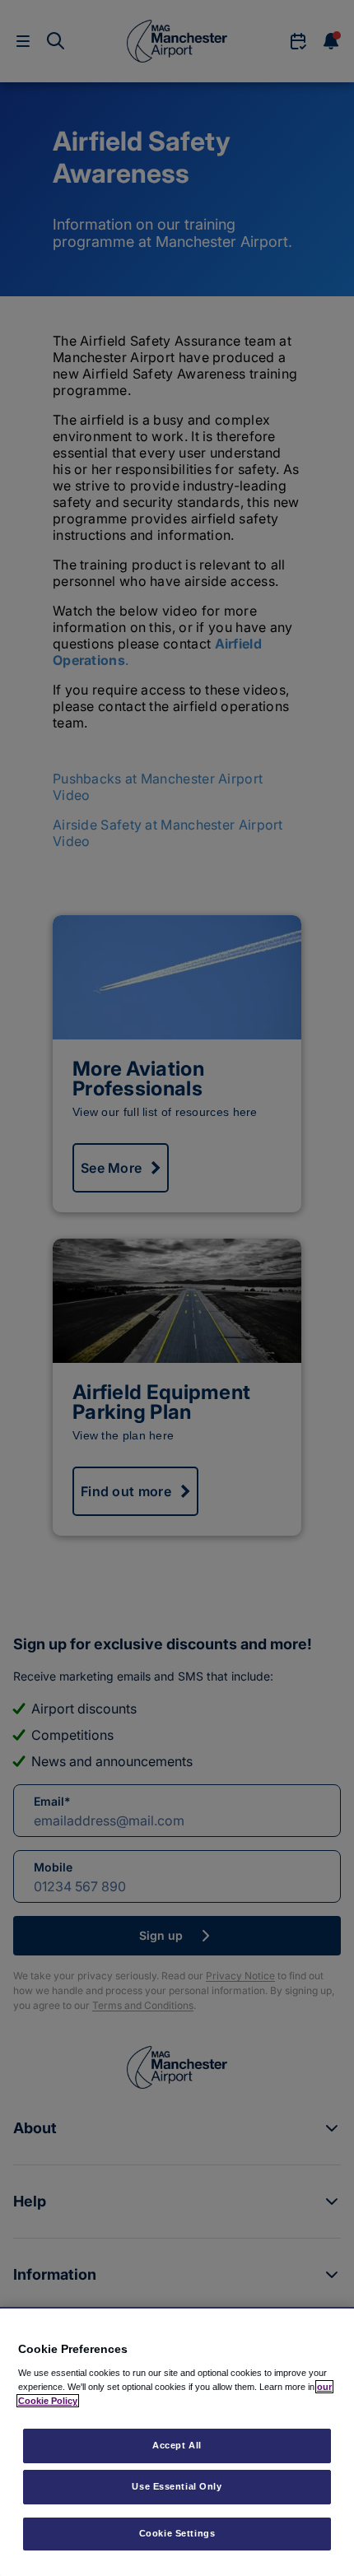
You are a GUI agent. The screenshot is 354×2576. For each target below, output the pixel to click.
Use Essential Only (177, 2486)
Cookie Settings (177, 2533)
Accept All (177, 2445)
